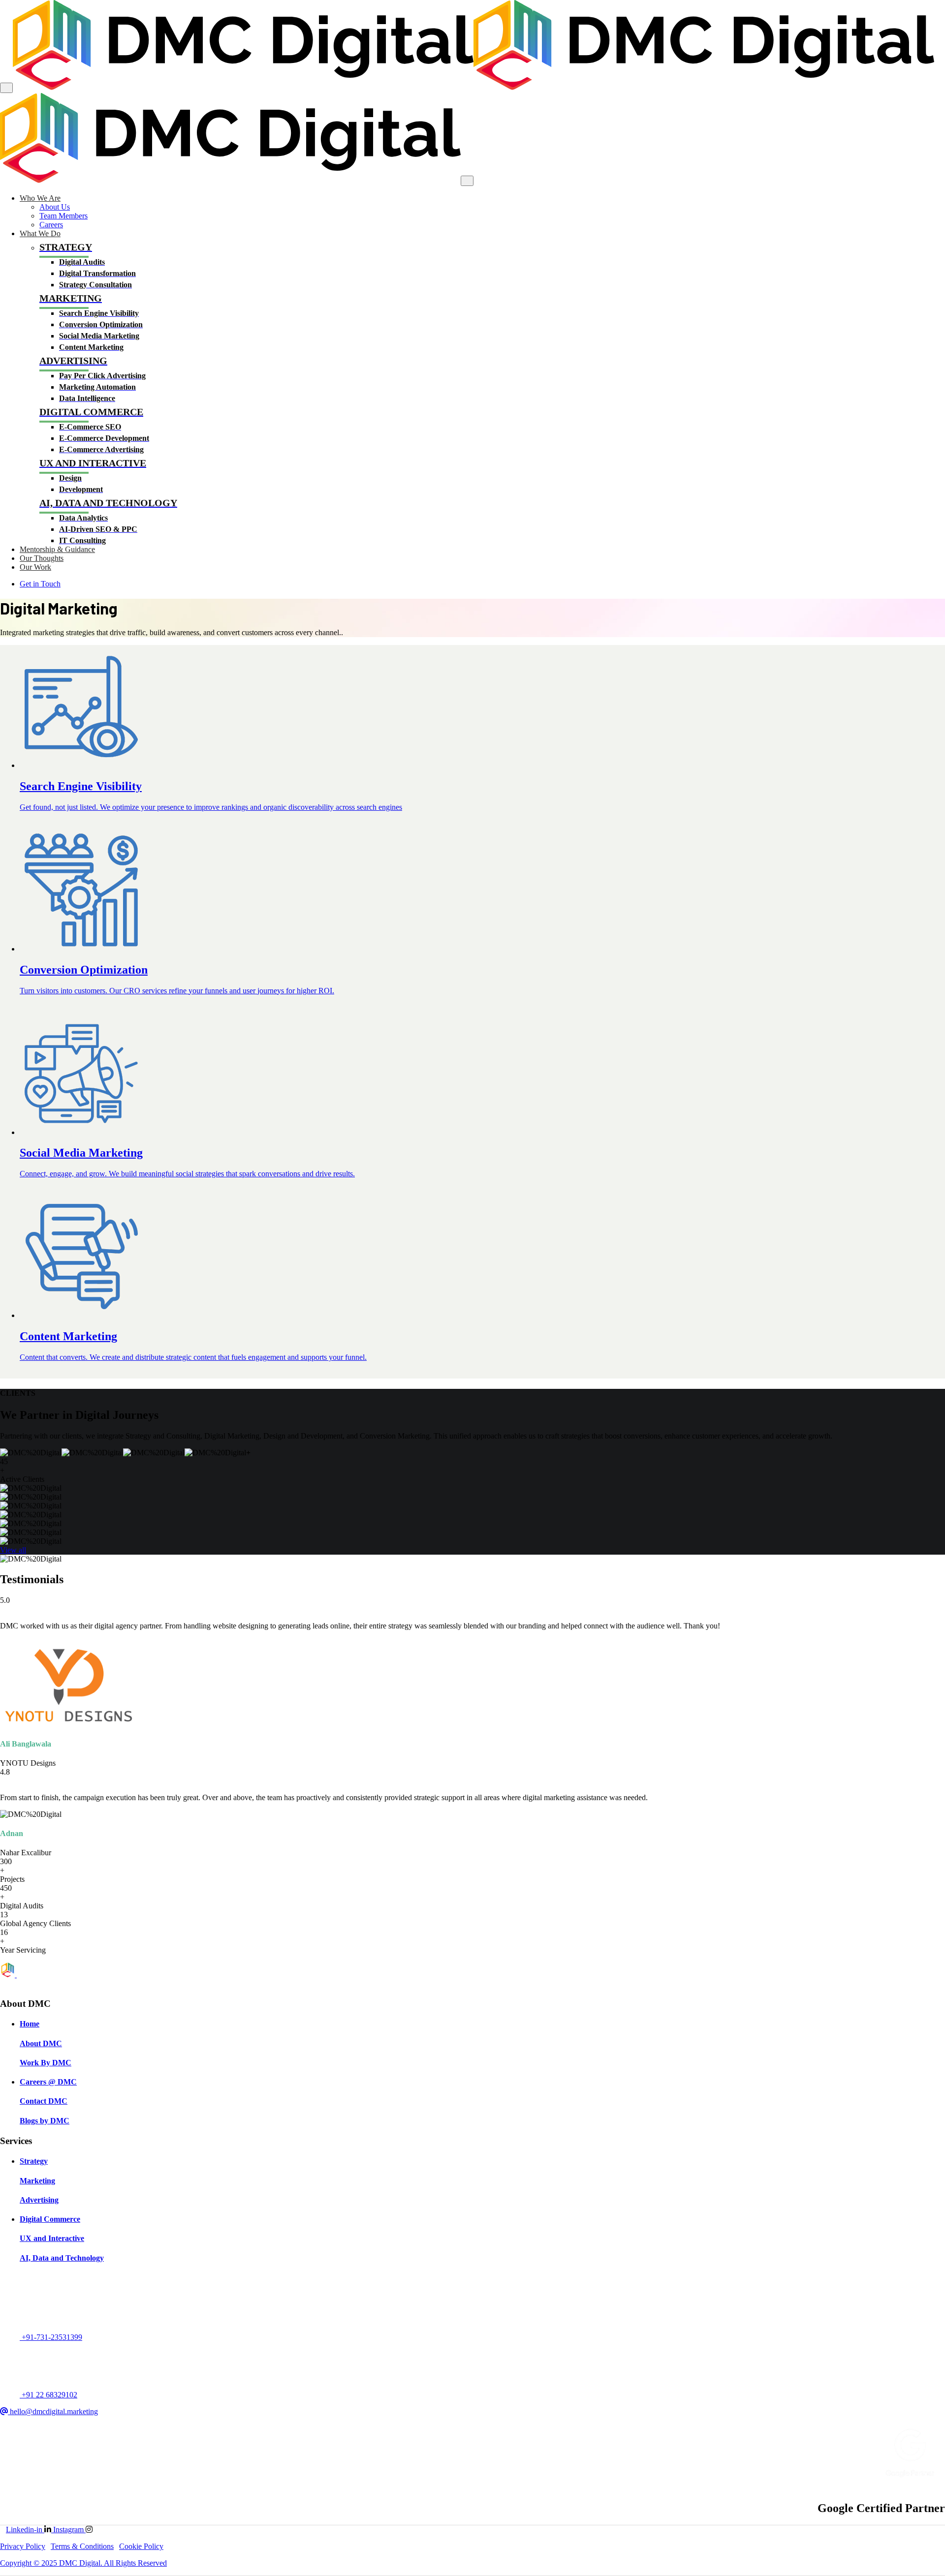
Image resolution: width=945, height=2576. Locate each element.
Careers (51, 225)
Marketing (37, 2181)
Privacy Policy (23, 2546)
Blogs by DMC (45, 2121)
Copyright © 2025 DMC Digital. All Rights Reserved (83, 2563)
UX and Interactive (52, 2238)
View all (13, 1550)
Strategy (34, 2161)
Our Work (35, 567)
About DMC (41, 2043)
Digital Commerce (50, 2219)
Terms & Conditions (82, 2546)
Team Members (63, 216)
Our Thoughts (42, 558)
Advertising (39, 2200)
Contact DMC (44, 2101)
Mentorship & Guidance (57, 549)
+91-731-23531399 (51, 2337)
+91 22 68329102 (48, 2395)
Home (30, 2024)
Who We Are (40, 198)
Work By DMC (46, 2063)
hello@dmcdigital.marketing (53, 2411)
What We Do (40, 233)
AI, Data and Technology (62, 2258)
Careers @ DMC (48, 2082)
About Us (55, 207)
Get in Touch (40, 584)
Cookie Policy (141, 2546)
